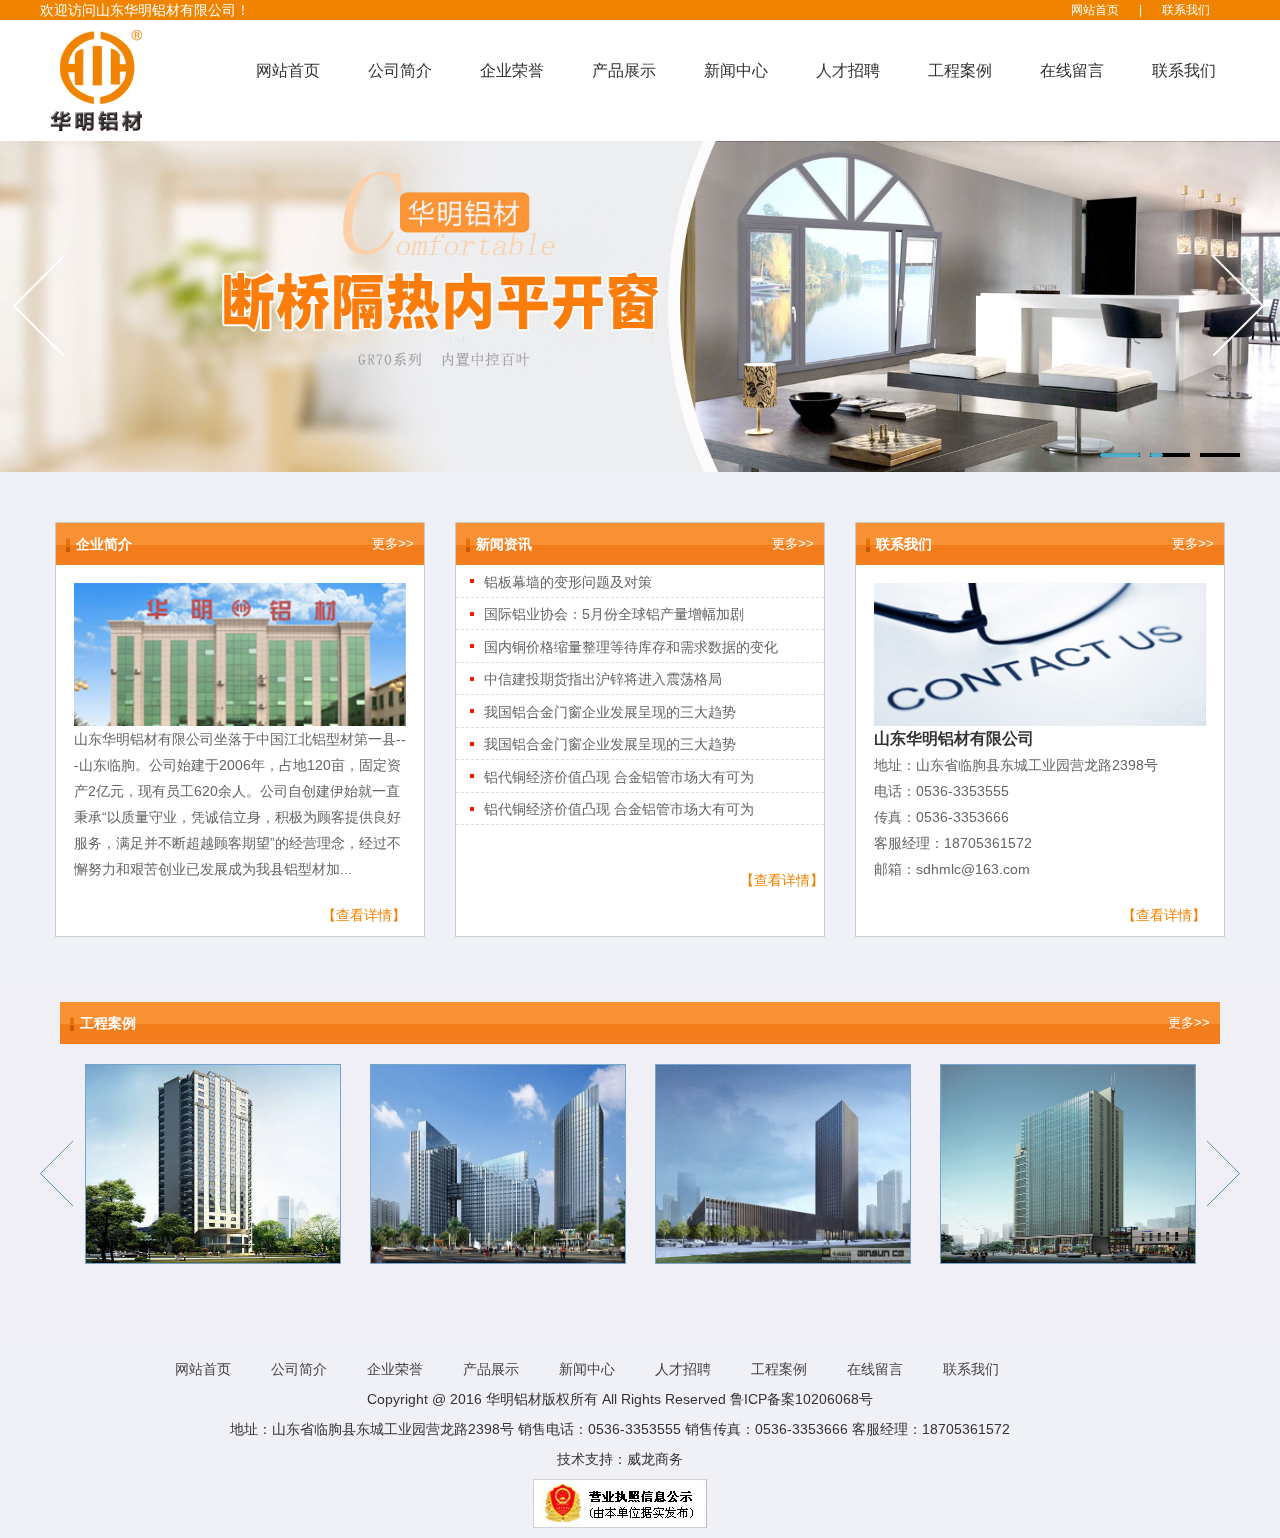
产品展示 (624, 70)
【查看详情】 (364, 915)
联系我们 (1186, 10)
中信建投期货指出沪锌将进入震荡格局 (603, 679)
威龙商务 (655, 1459)
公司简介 (400, 70)
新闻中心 (736, 70)
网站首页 (1095, 10)
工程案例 (960, 70)
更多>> (393, 543)
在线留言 (1072, 70)
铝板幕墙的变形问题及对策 (568, 582)
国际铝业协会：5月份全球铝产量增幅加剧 (614, 614)
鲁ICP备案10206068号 (801, 1399)
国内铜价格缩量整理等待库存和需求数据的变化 (631, 647)
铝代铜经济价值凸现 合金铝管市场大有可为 (619, 777)
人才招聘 (848, 70)
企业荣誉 (512, 70)
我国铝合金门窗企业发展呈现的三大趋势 (610, 712)
